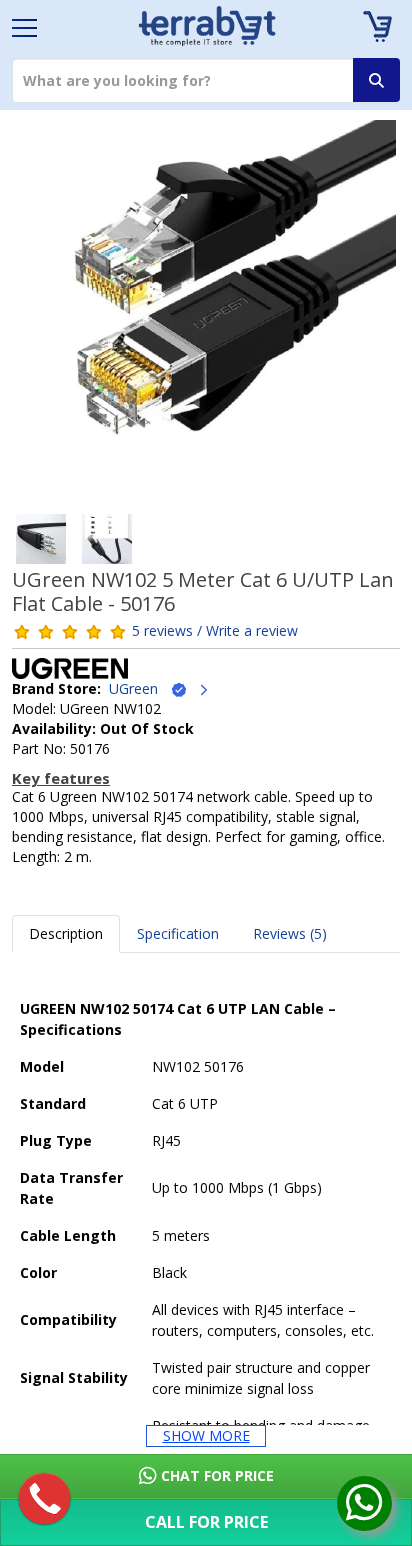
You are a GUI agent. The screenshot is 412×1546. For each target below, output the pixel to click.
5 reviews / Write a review (215, 630)
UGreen (139, 688)
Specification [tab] (178, 933)
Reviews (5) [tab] (290, 933)
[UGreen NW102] (206, 316)
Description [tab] (66, 933)
